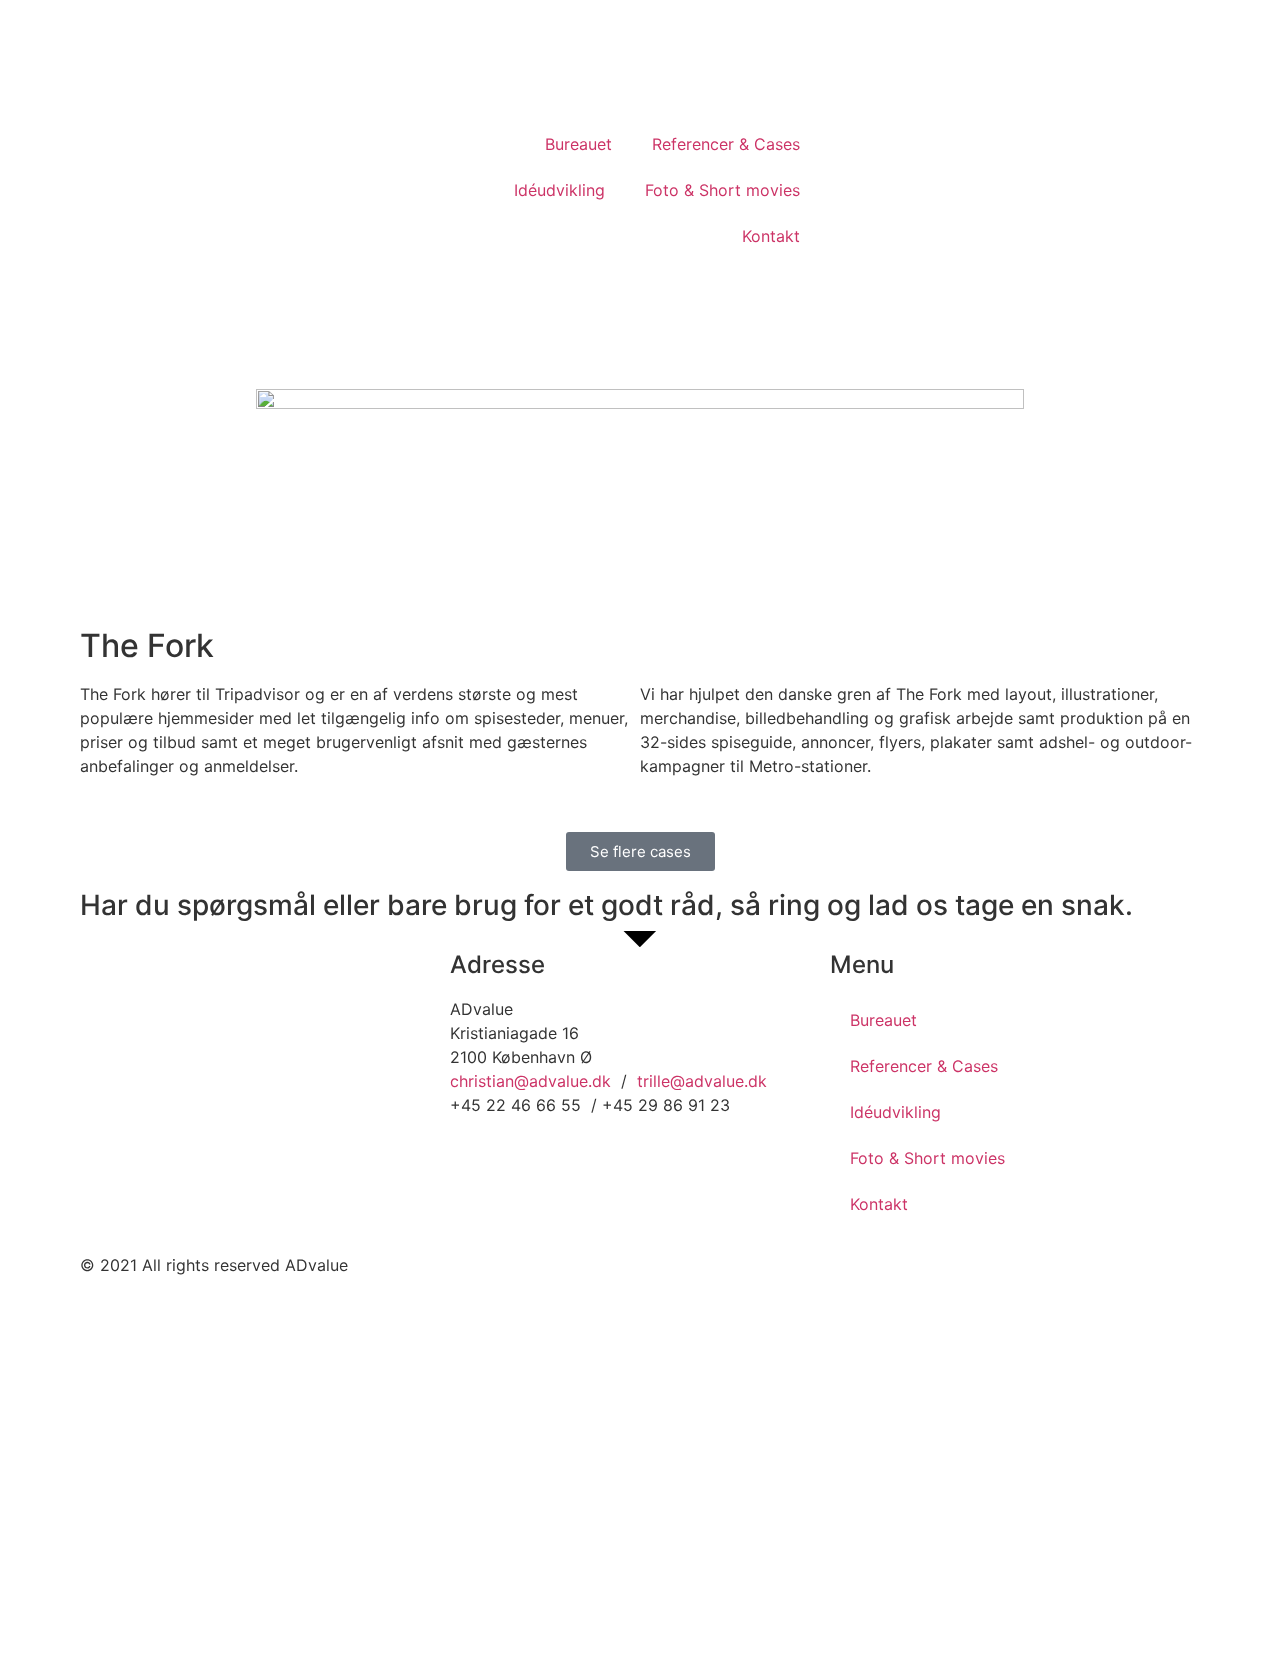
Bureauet (578, 144)
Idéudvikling (559, 190)
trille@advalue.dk (702, 1081)
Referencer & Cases (726, 144)
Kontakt (771, 236)
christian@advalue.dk (530, 1081)
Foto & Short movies (722, 190)
